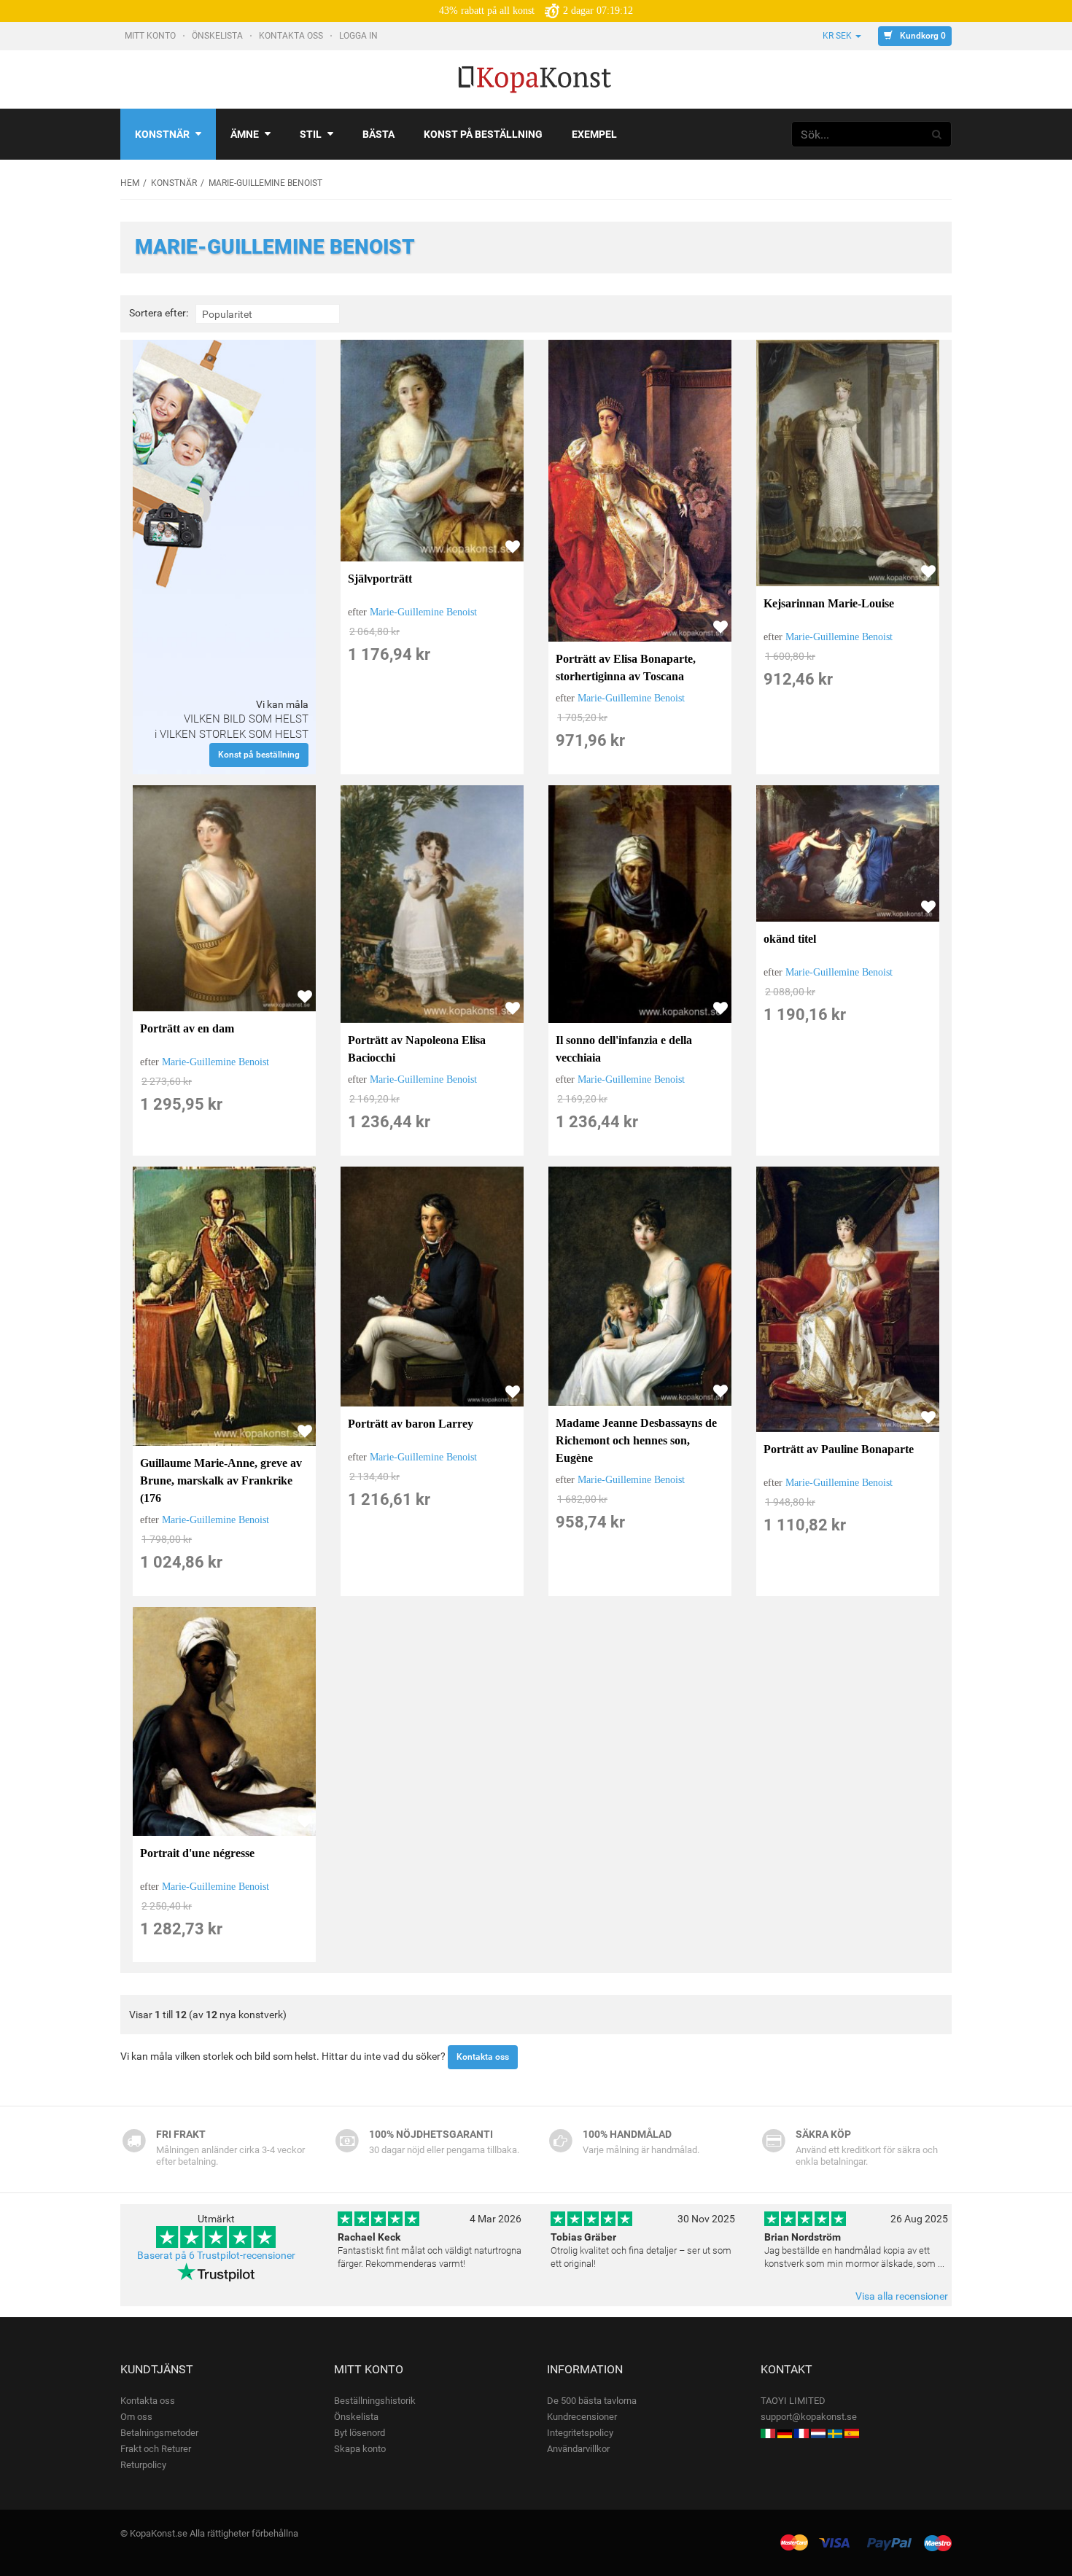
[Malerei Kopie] (785, 2433)
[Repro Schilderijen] (818, 2433)
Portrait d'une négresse (197, 1853)
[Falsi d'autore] (768, 2433)
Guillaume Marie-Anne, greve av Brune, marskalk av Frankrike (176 (221, 1480)
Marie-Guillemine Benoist (423, 612)
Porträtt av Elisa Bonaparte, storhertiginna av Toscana (626, 668)
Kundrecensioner (582, 2417)
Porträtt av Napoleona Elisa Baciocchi (417, 1049)
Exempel (594, 134)
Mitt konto (151, 36)
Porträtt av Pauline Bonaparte (839, 1449)
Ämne (245, 134)
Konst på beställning (483, 134)
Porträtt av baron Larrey (411, 1424)
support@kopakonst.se (809, 2417)
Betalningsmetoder (159, 2433)
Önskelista (218, 36)
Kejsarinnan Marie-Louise (829, 603)
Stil (311, 134)
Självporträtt (380, 579)
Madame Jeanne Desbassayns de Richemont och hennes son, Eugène (636, 1440)
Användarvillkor (578, 2449)
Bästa (378, 134)
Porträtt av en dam (187, 1028)
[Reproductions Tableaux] (801, 2433)
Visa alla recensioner (902, 2296)
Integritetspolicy (580, 2433)
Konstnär (162, 134)
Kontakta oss (292, 36)
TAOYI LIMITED (793, 2401)
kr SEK (837, 36)
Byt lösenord (360, 2433)
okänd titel (790, 939)
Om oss (136, 2417)
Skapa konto (360, 2449)
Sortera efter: (159, 313)
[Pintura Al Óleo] (852, 2433)
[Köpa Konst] (835, 2433)
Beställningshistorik (375, 2401)
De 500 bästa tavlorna (592, 2401)
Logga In (360, 36)
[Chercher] (937, 134)
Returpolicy (143, 2465)
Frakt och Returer (156, 2449)
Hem (130, 183)
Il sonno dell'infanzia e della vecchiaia (624, 1049)
